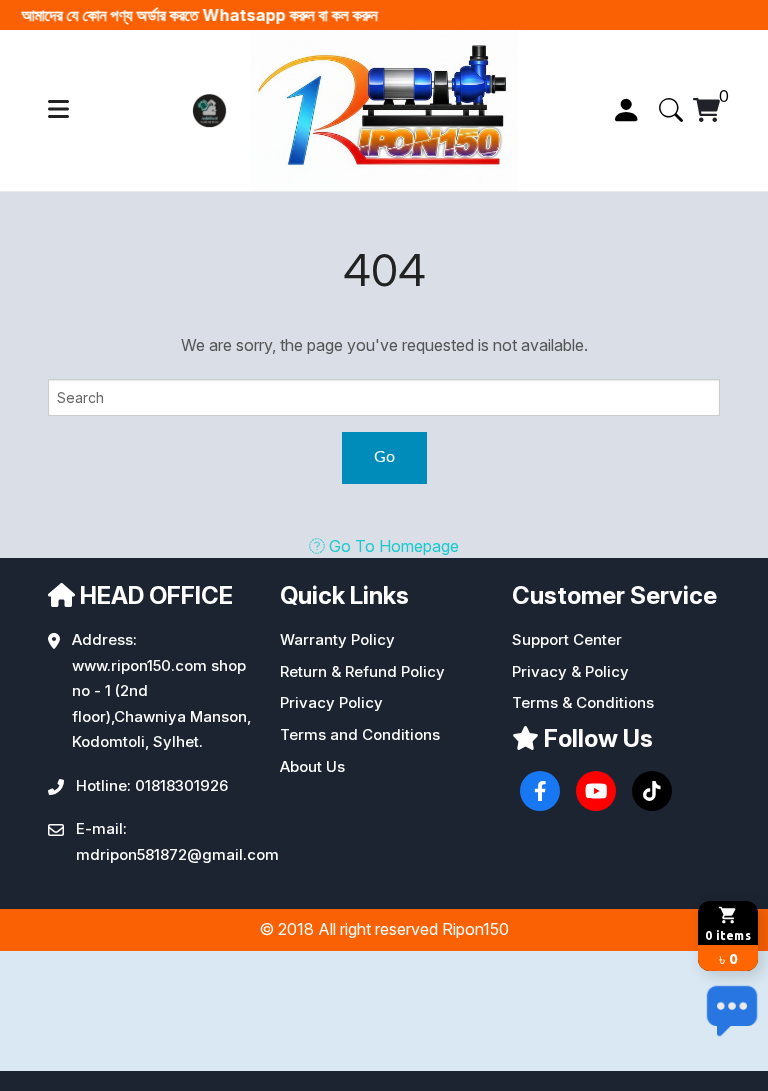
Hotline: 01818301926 (152, 785)
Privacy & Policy (570, 671)
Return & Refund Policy (362, 671)
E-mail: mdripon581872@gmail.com (177, 841)
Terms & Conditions (583, 702)
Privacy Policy (331, 702)
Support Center (567, 639)
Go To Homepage (392, 546)
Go (384, 457)
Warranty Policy (337, 639)
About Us (312, 766)
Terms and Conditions (360, 734)
